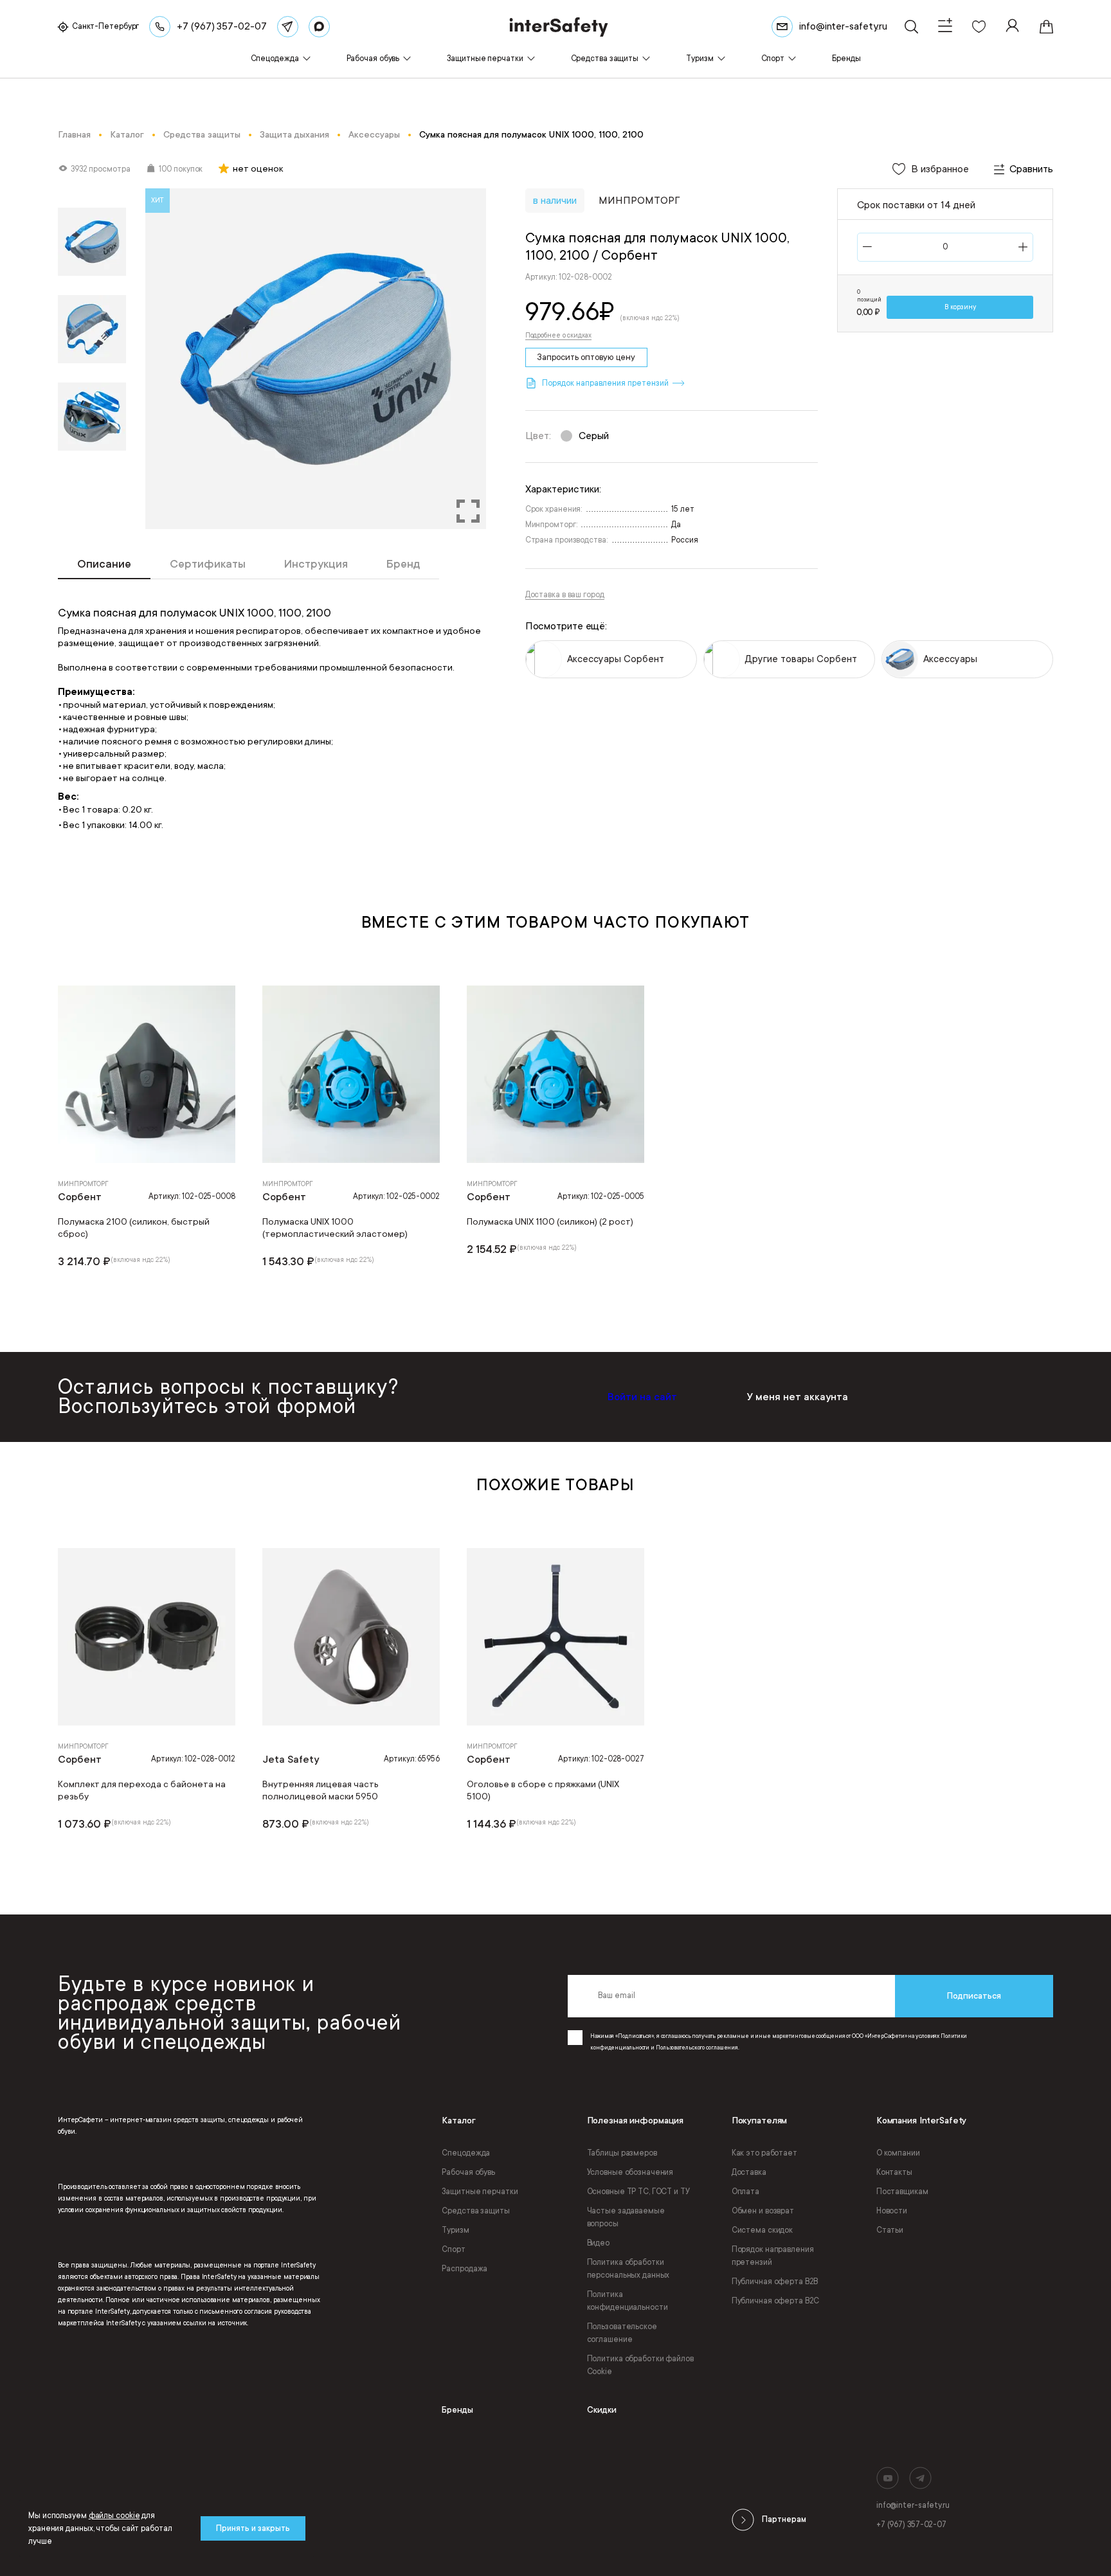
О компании (898, 2153)
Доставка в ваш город (565, 595)
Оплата (745, 2192)
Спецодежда (466, 2153)
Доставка (749, 2172)
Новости (892, 2211)
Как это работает (764, 2153)
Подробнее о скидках (558, 336)
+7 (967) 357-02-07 (911, 2525)
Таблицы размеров (622, 2153)
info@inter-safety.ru (913, 2505)
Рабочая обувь (468, 2172)
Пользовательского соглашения (697, 2048)
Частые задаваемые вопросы (626, 2217)
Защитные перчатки (480, 2192)
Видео (598, 2243)
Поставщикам (902, 2192)
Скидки (602, 2410)
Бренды (457, 2410)
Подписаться (974, 1996)
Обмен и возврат (763, 2211)
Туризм (455, 2230)
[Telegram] (288, 27)
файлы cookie (114, 2516)
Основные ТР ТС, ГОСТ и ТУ (638, 2192)
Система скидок (762, 2230)
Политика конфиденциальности (628, 2301)
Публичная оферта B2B (775, 2282)
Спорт (453, 2249)
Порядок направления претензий (773, 2256)
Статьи (890, 2230)
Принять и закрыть (253, 2528)
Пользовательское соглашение (622, 2333)
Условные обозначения (630, 2172)
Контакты (894, 2172)
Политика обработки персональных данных (628, 2269)
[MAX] (319, 27)
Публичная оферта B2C (776, 2301)
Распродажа (465, 2269)
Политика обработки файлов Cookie (640, 2365)
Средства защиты (475, 2211)
